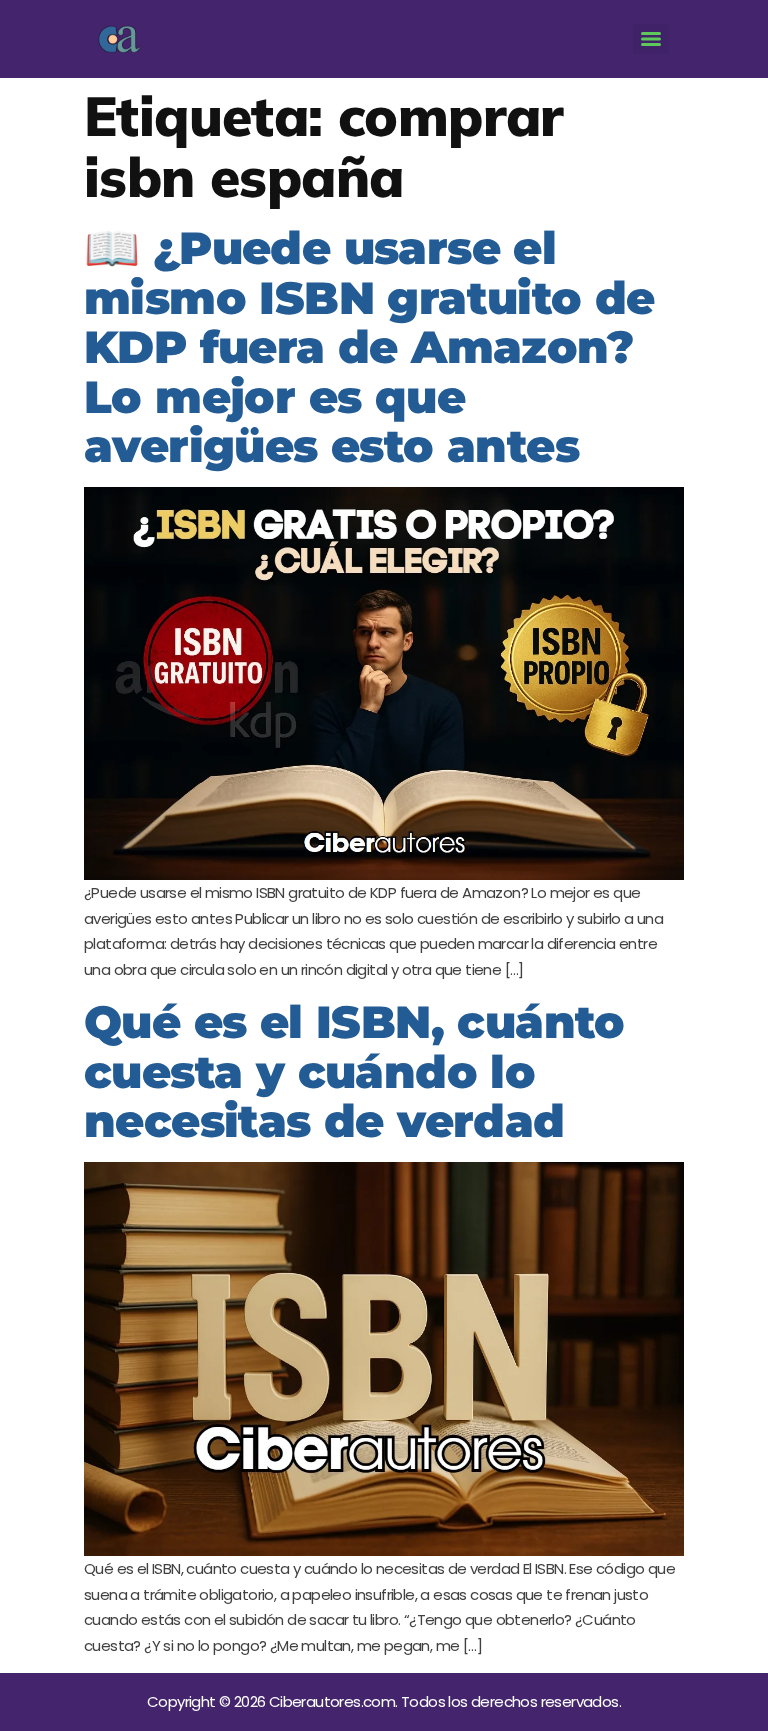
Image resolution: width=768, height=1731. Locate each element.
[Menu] (651, 39)
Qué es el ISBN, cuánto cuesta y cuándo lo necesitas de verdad (354, 1071)
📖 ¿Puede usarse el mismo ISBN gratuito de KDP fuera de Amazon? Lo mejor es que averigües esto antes (369, 346)
